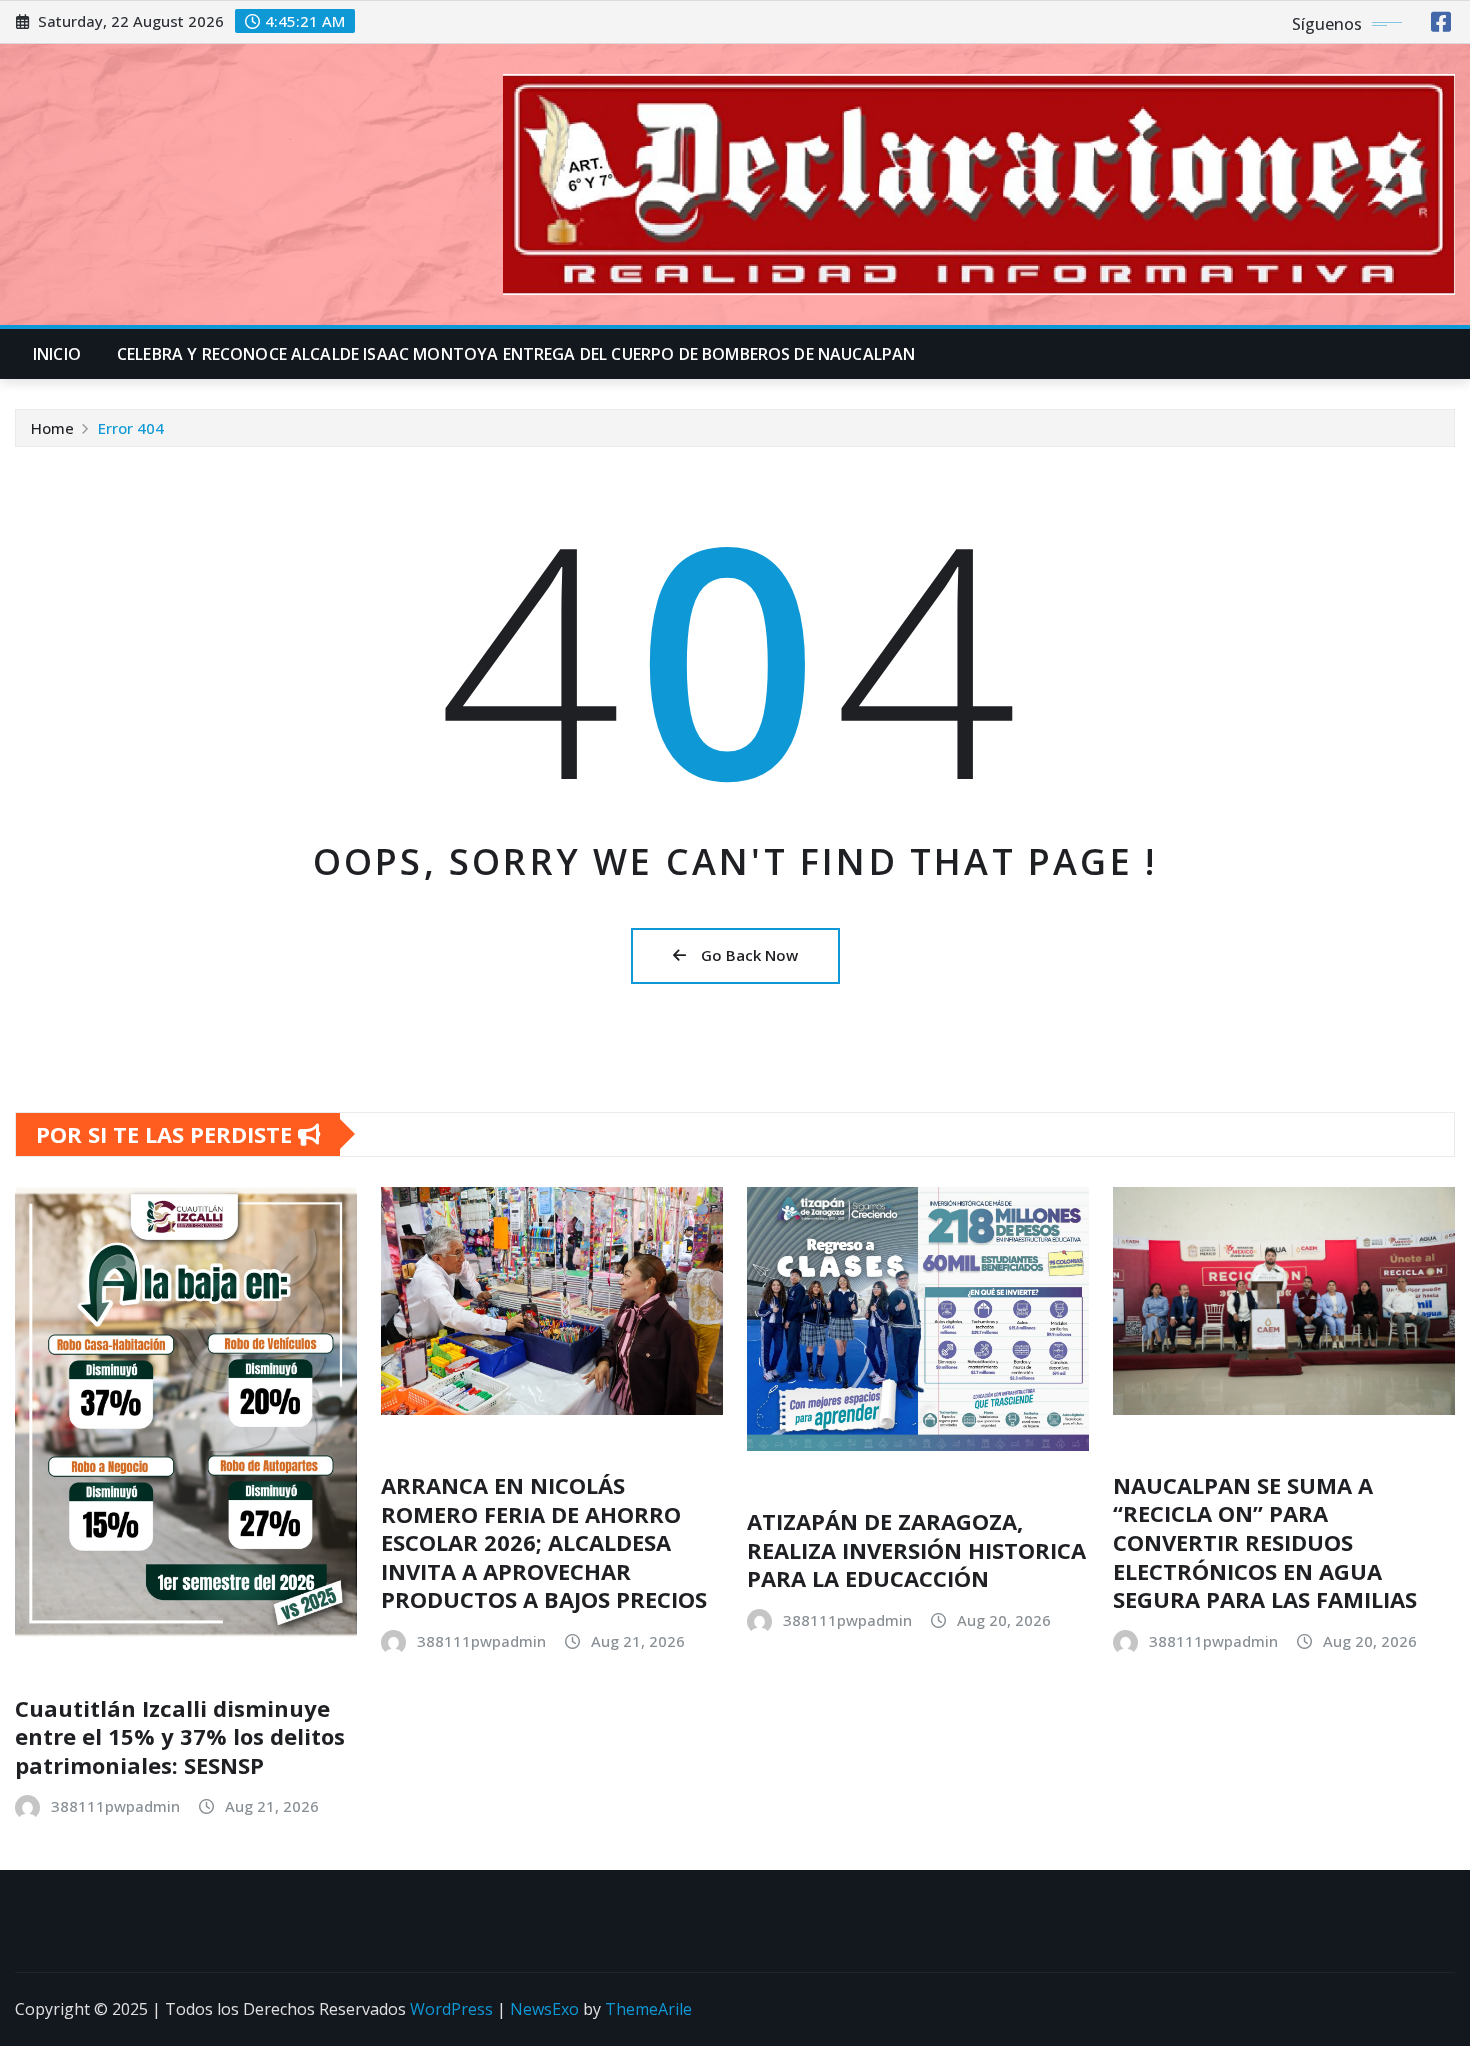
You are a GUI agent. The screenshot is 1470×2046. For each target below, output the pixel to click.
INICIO (57, 354)
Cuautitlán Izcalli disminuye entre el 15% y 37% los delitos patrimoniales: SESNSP (180, 1736)
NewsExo (544, 2009)
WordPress (451, 2009)
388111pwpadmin (115, 1806)
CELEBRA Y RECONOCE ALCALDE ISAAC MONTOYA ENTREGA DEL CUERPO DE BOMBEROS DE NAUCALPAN (516, 354)
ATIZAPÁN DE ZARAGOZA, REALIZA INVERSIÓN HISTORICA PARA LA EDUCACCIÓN (916, 1549)
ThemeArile (648, 2009)
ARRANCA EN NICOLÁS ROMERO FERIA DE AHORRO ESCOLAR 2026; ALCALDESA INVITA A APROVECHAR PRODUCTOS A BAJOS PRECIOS (544, 1542)
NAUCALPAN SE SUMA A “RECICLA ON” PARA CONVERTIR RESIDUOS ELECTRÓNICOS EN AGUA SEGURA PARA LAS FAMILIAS (1265, 1542)
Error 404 (131, 428)
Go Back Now (749, 955)
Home (52, 428)
